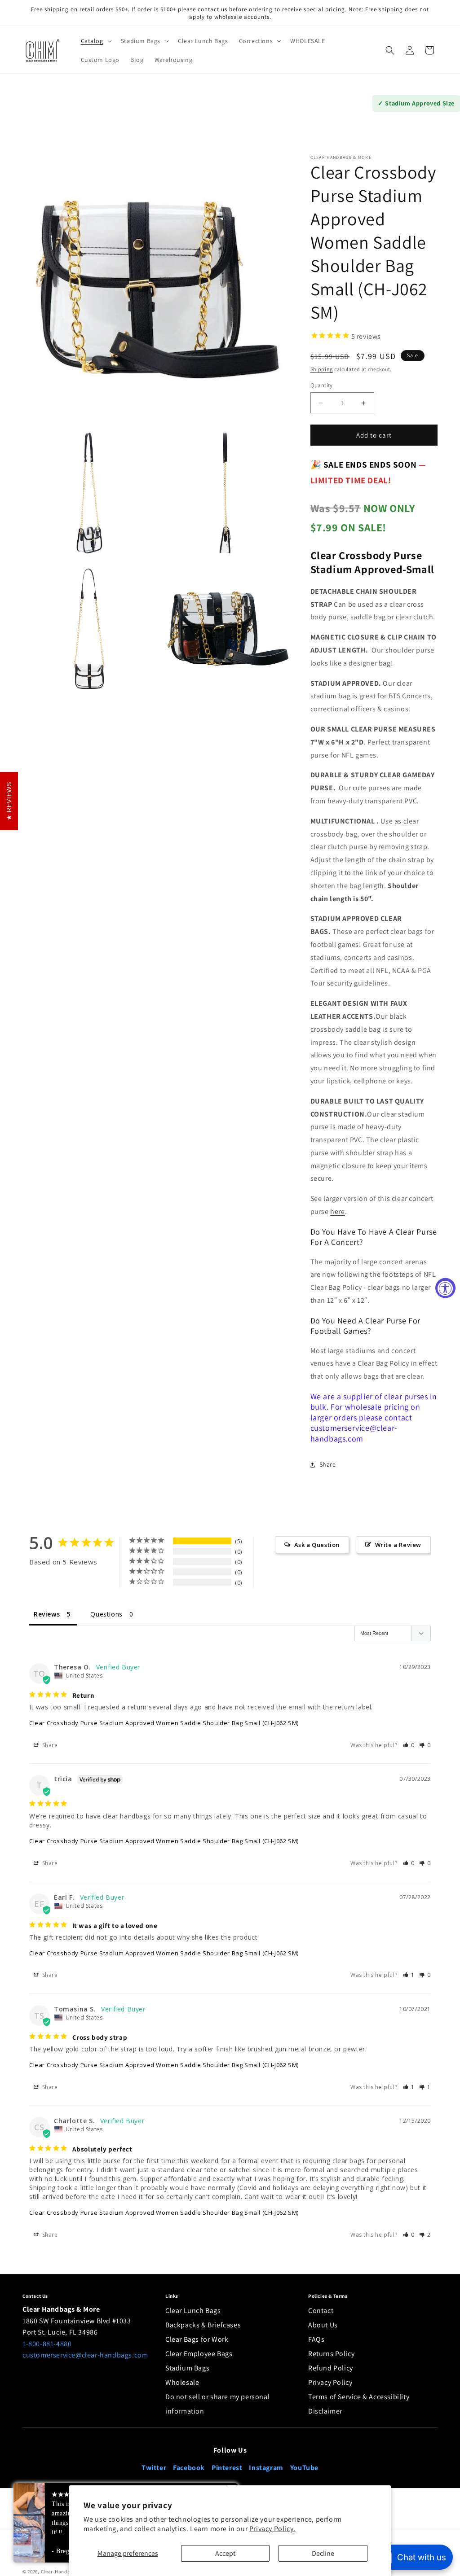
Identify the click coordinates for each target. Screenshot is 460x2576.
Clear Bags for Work (197, 2339)
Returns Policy (331, 2354)
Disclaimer (325, 2411)
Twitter (154, 2468)
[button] (95, 41)
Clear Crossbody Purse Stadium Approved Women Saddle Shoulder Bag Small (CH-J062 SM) (164, 1723)
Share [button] (328, 1464)
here (337, 1211)
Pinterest (227, 2468)
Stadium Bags (187, 2368)
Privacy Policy (330, 2382)
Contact (321, 2311)
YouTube (304, 2468)
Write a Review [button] (398, 1545)
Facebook (189, 2468)
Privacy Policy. (272, 2529)
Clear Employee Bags (199, 2354)
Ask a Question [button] (317, 1545)
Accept (225, 2553)
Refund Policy (331, 2368)
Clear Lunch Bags (193, 2311)
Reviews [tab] (47, 1614)
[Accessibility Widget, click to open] (445, 1288)
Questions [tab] (106, 1614)
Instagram (266, 2468)
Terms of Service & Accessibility (359, 2397)
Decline (323, 2553)
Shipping (322, 369)
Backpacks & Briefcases (203, 2325)
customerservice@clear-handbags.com (85, 2355)
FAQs (316, 2339)
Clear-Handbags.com (66, 2572)
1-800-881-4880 (47, 2344)
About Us (323, 2325)
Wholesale (182, 2382)
